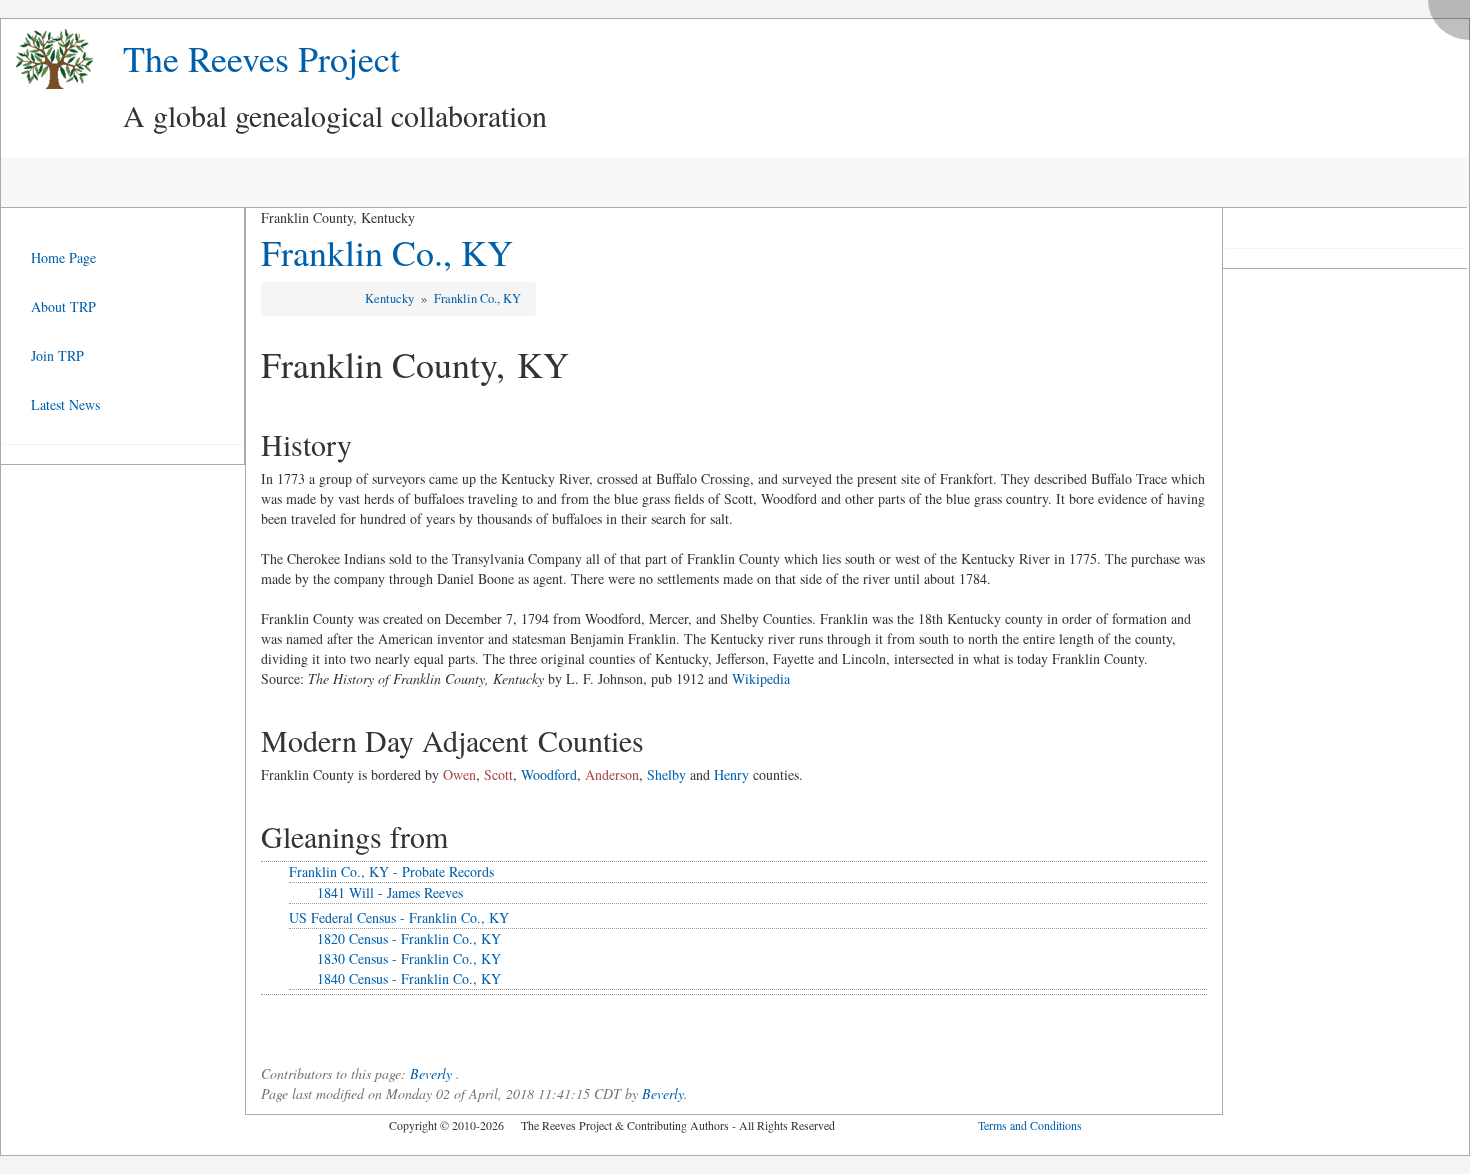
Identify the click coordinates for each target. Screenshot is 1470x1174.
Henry (731, 774)
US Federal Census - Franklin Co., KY (399, 917)
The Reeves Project (261, 58)
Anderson (612, 774)
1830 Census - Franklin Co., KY (409, 958)
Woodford (549, 774)
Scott (498, 774)
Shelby (666, 774)
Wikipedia (761, 678)
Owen (459, 774)
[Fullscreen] (1454, 14)
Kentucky (391, 298)
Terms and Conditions (1030, 1125)
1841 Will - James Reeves (390, 892)
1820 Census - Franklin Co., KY (409, 938)
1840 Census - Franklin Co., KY (409, 978)
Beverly (431, 1073)
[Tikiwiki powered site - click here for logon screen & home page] (47, 59)
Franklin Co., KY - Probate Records (391, 871)
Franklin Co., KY (387, 252)
